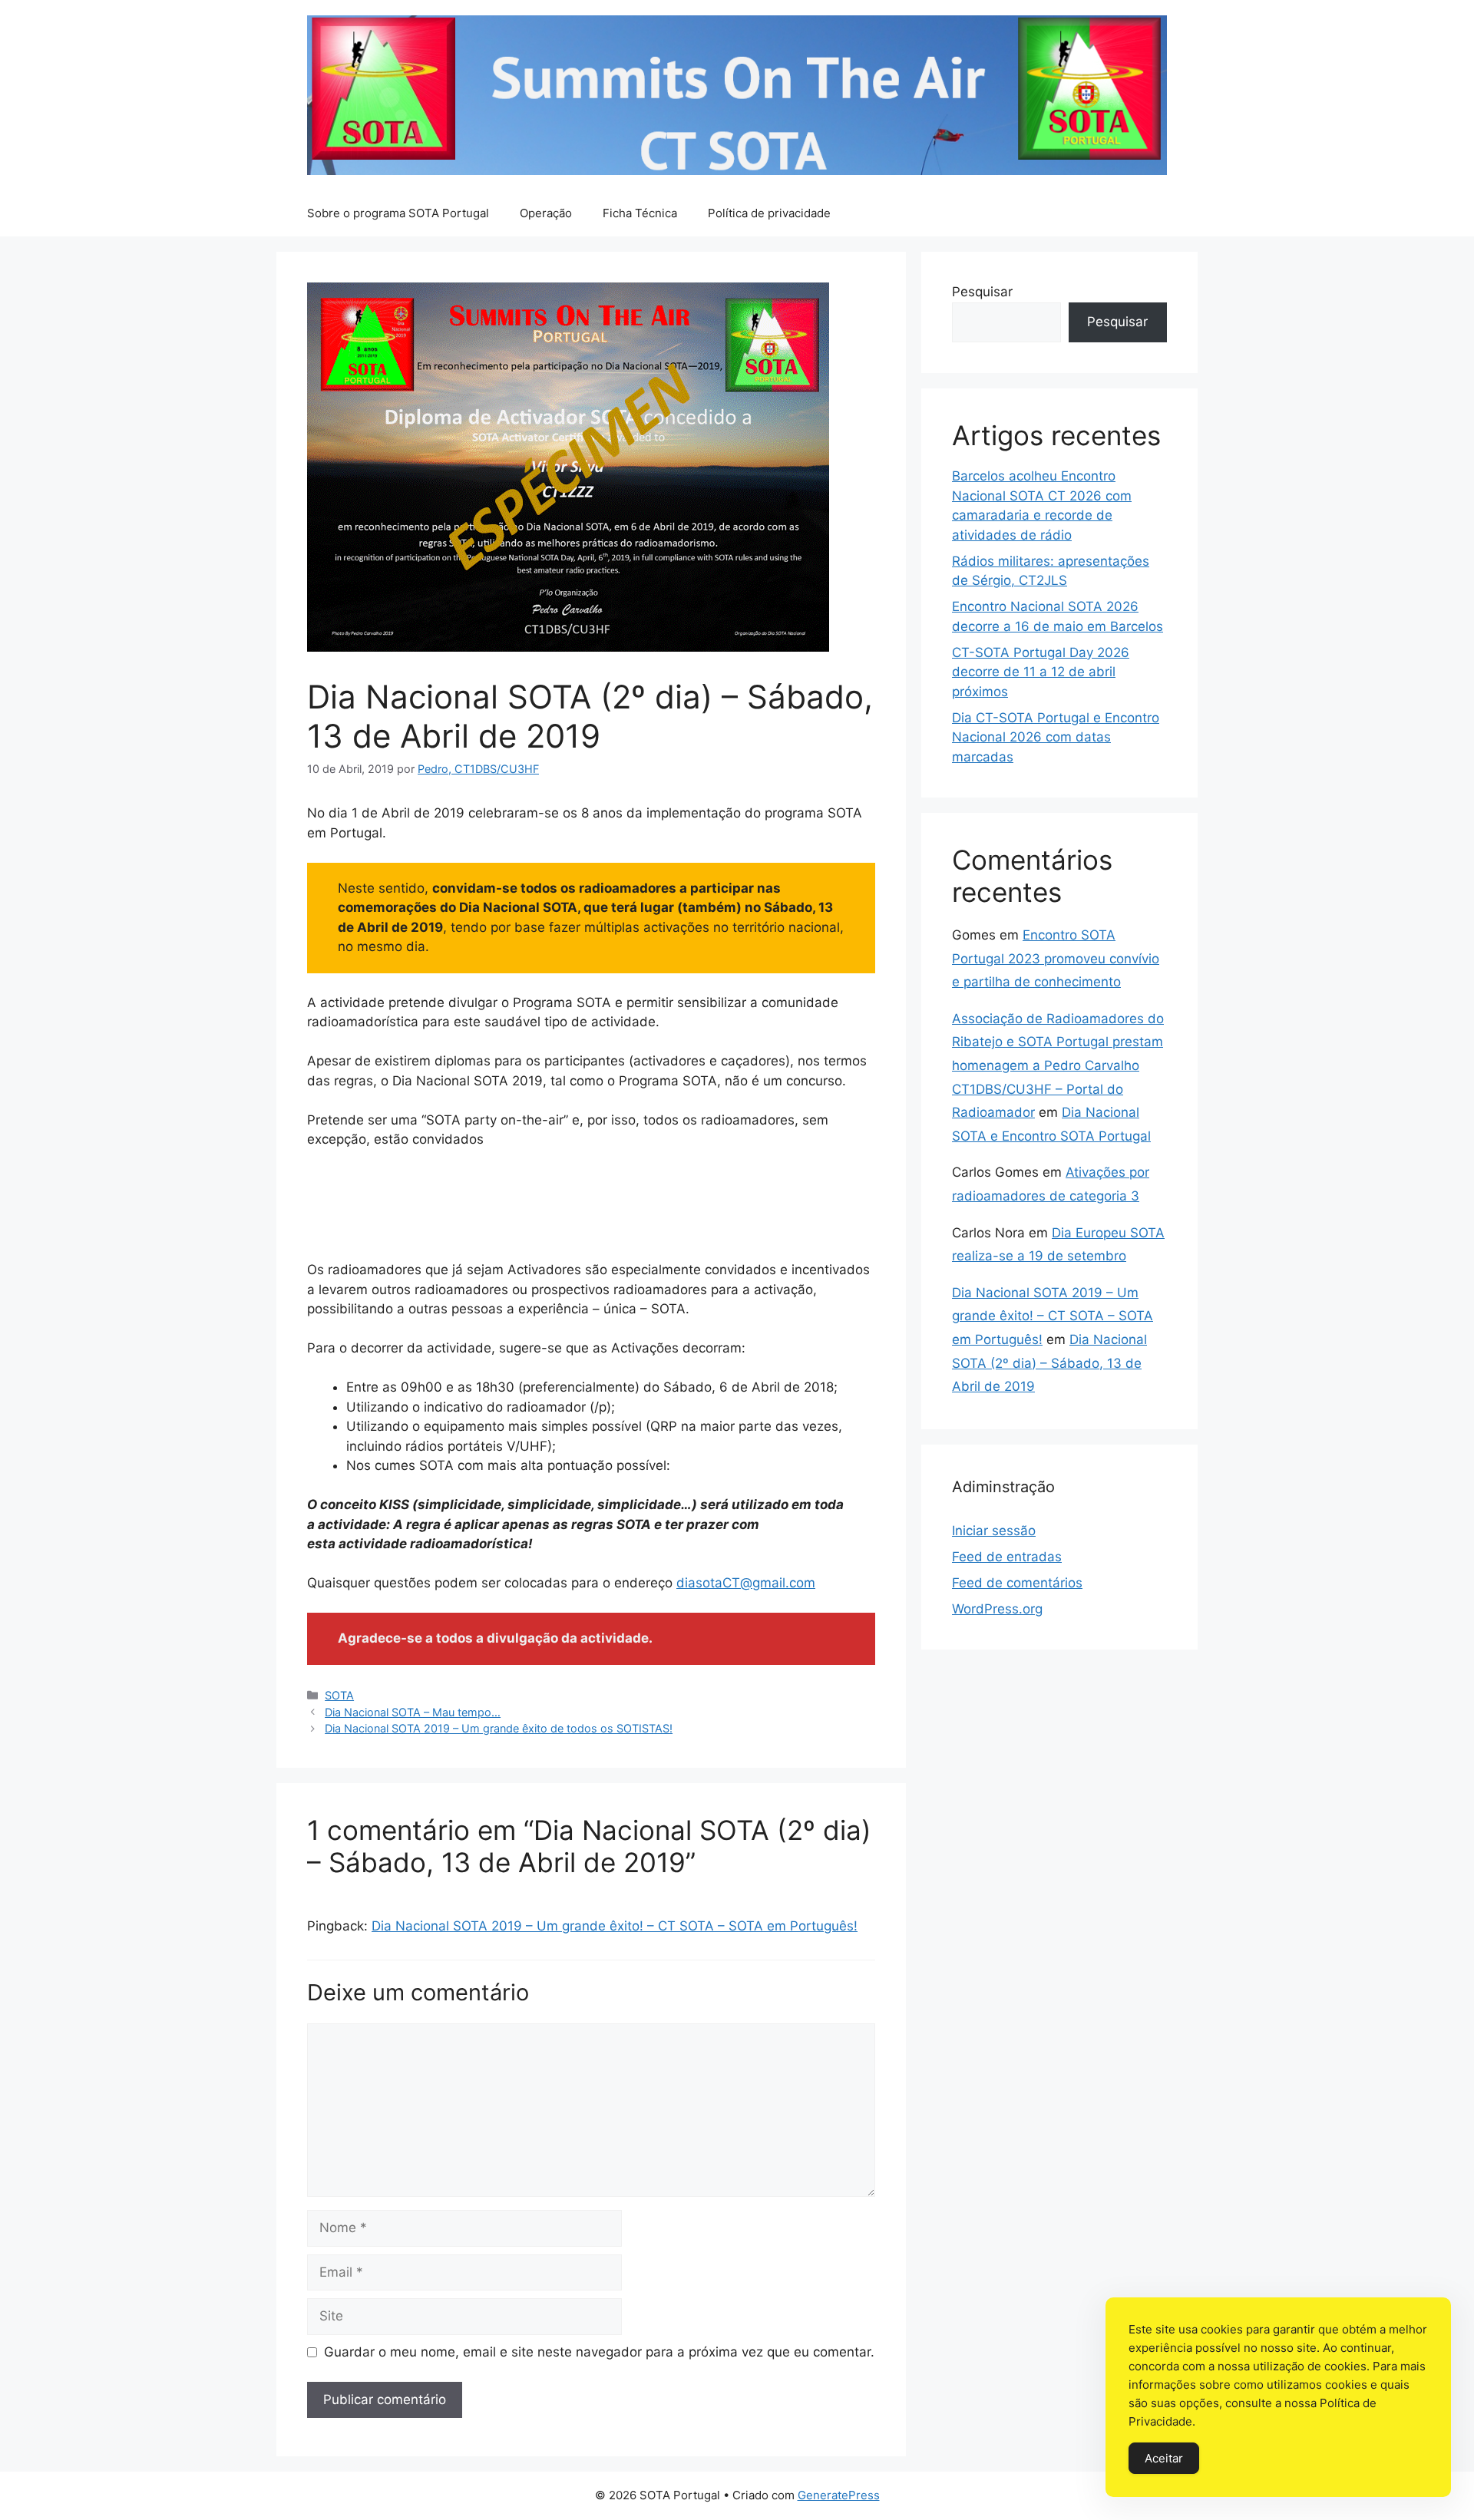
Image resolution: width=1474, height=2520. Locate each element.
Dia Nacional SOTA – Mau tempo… (413, 1712)
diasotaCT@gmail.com (746, 1583)
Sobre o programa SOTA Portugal (398, 213)
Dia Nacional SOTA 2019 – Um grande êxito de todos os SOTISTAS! (499, 1728)
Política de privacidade (769, 213)
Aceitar (1164, 2458)
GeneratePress (839, 2495)
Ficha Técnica (640, 213)
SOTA (339, 1695)
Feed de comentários (1017, 1583)
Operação (546, 213)
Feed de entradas (1007, 1557)
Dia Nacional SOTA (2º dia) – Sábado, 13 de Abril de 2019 (1049, 1363)
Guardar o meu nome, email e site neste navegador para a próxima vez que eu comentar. (599, 2352)
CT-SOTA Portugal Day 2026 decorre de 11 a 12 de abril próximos (1041, 672)
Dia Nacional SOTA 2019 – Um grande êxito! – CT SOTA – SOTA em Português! (615, 1926)
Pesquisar (982, 292)
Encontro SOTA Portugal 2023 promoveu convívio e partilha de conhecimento (1056, 958)
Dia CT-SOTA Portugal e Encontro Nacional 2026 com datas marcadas (1056, 737)
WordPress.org (997, 1609)
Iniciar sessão (994, 1531)
